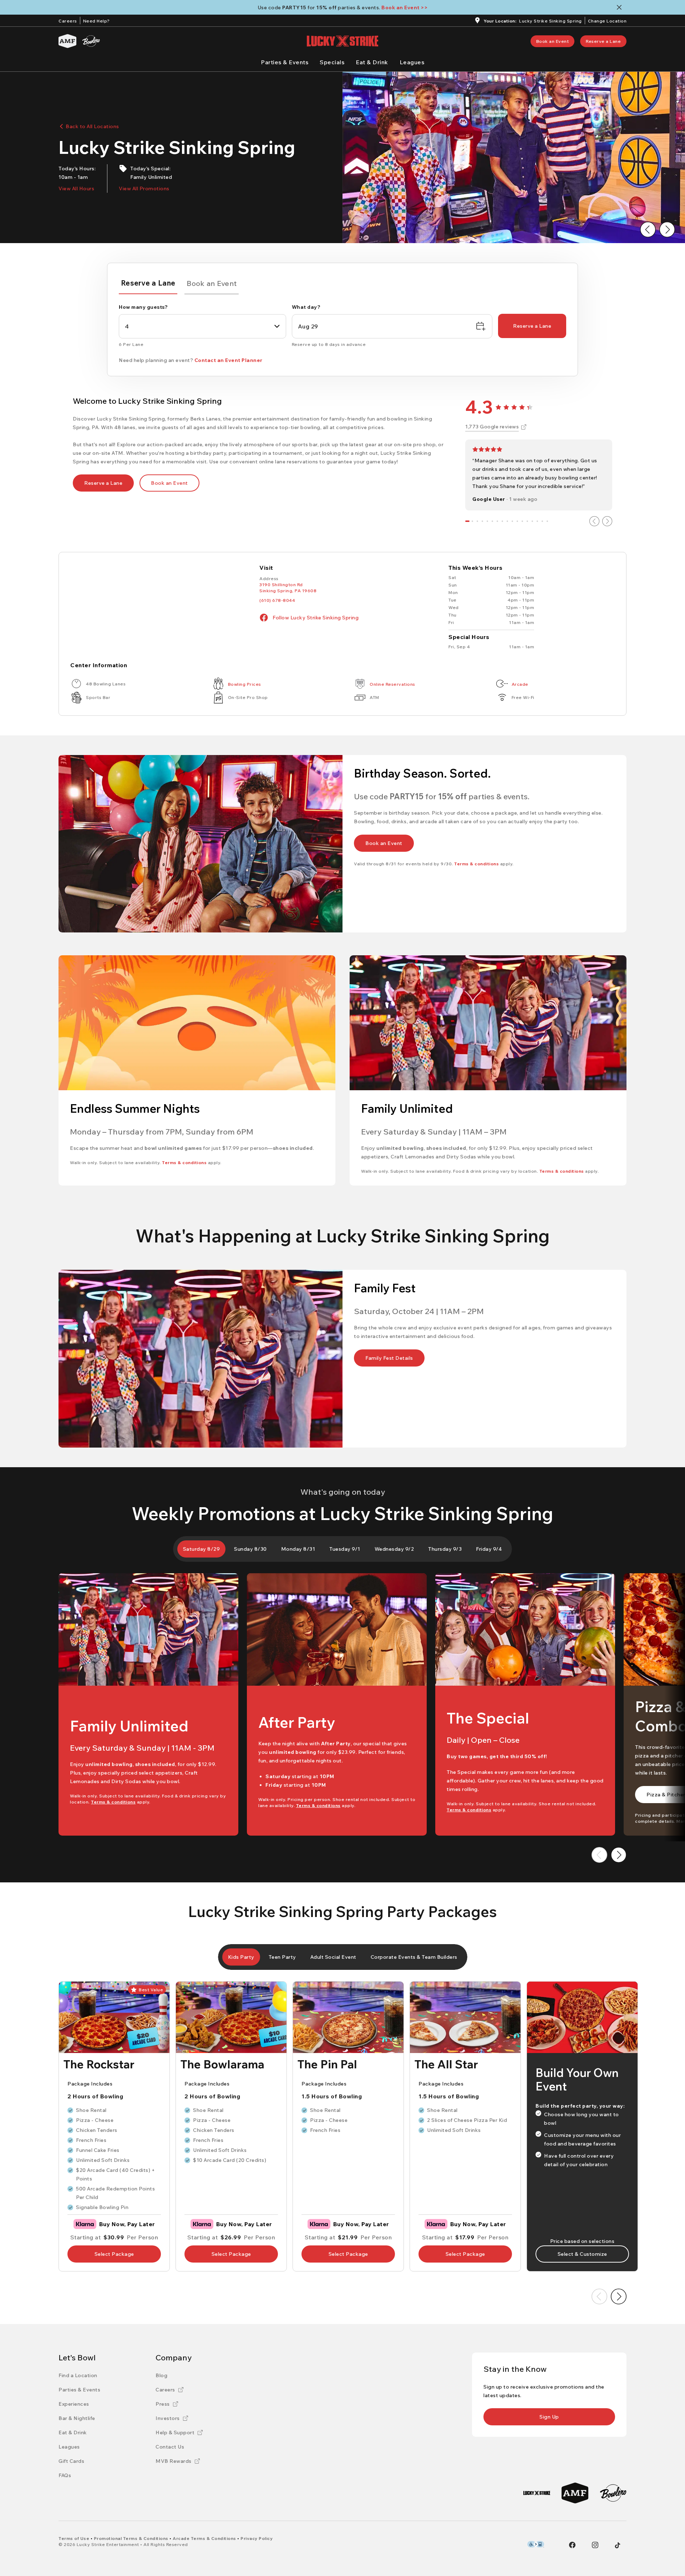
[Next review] (607, 521)
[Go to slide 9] (507, 521)
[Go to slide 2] (472, 521)
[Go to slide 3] (477, 521)
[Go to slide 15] (537, 521)
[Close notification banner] (621, 7)
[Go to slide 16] (542, 521)
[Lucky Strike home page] (342, 41)
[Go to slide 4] (482, 521)
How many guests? (143, 307)
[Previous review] (594, 521)
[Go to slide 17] (547, 521)
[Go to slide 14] (532, 521)
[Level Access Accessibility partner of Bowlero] (536, 2544)
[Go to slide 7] (497, 521)
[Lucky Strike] (537, 2493)
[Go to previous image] (648, 230)
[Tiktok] (618, 2545)
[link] (553, 41)
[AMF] (67, 41)
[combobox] (202, 326)
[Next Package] (619, 2296)
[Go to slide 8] (502, 521)
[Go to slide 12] (522, 521)
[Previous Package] (599, 2296)
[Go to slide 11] (517, 521)
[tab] (148, 284)
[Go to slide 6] (492, 521)
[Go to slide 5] (487, 521)
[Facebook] (572, 2545)
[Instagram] (595, 2545)
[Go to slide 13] (527, 521)
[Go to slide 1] (467, 521)
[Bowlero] (91, 41)
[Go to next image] (667, 230)
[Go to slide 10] (512, 521)
